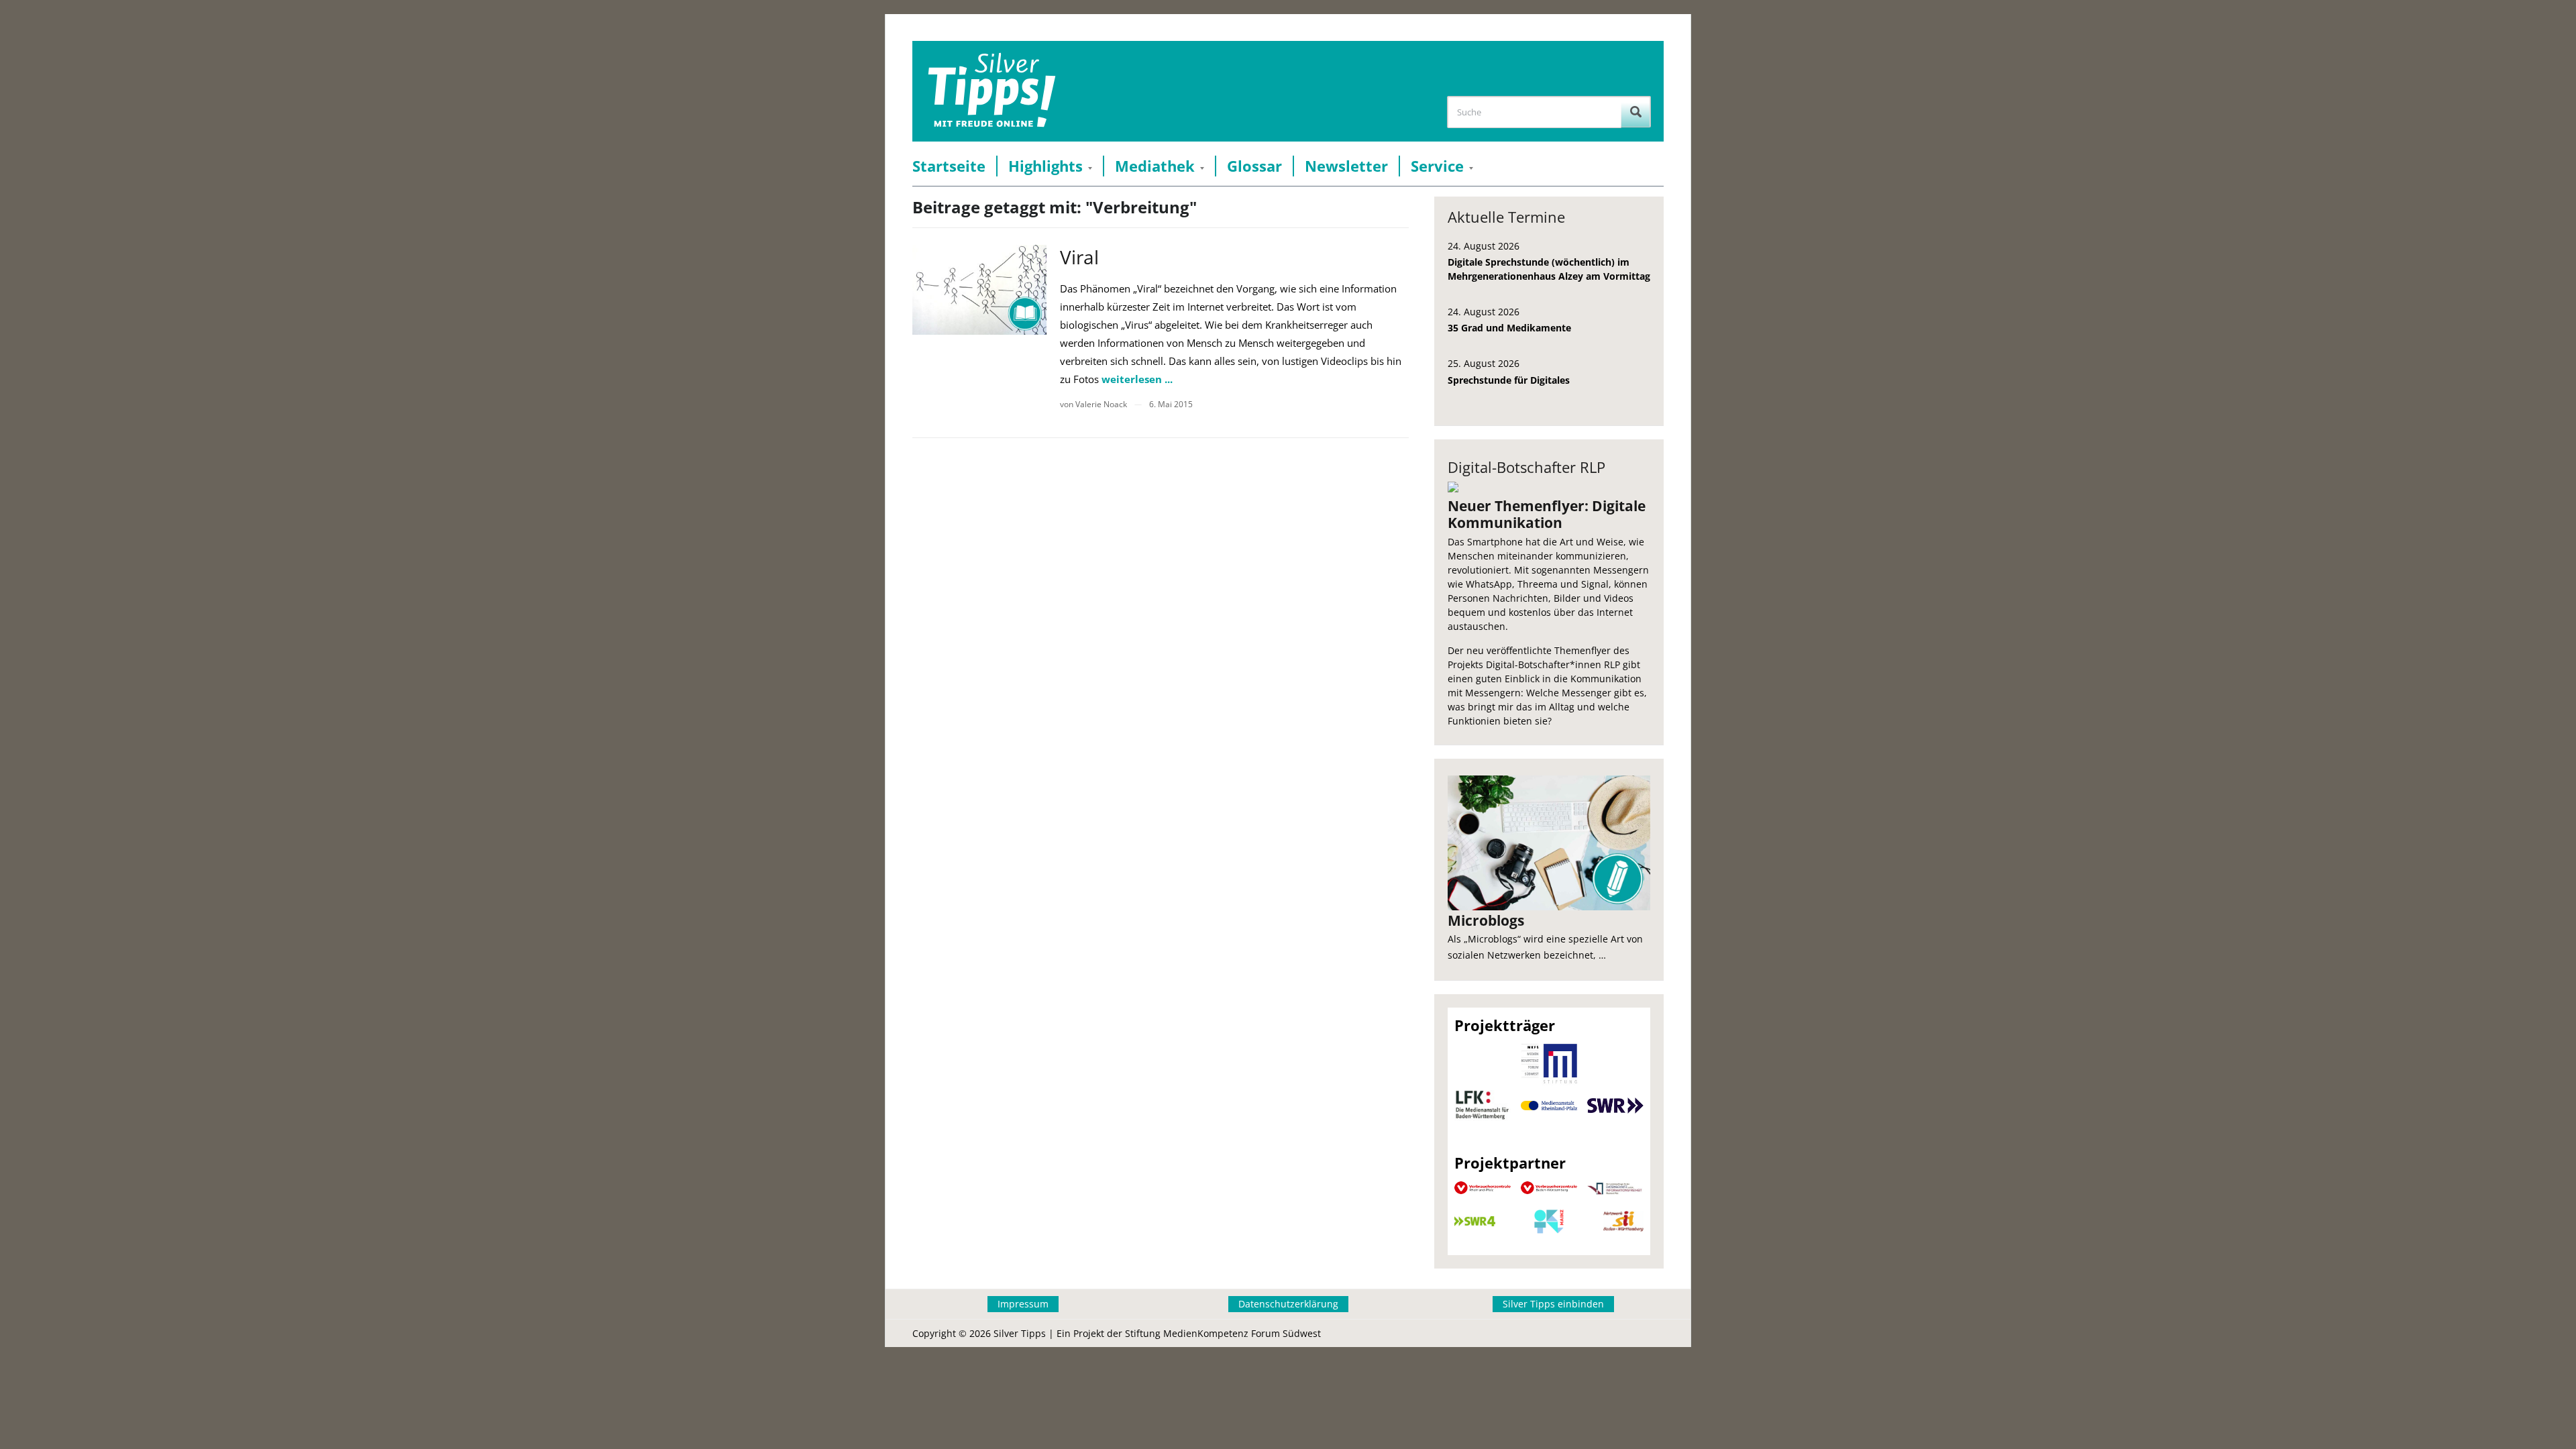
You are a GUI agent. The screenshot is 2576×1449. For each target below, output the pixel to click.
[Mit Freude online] (992, 91)
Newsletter (1346, 166)
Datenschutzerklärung (1288, 1304)
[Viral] (979, 289)
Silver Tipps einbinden (1553, 1304)
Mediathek (1155, 166)
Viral (1079, 257)
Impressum (1023, 1304)
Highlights (1045, 166)
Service (1437, 166)
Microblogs (1486, 920)
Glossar (1254, 166)
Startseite (949, 166)
